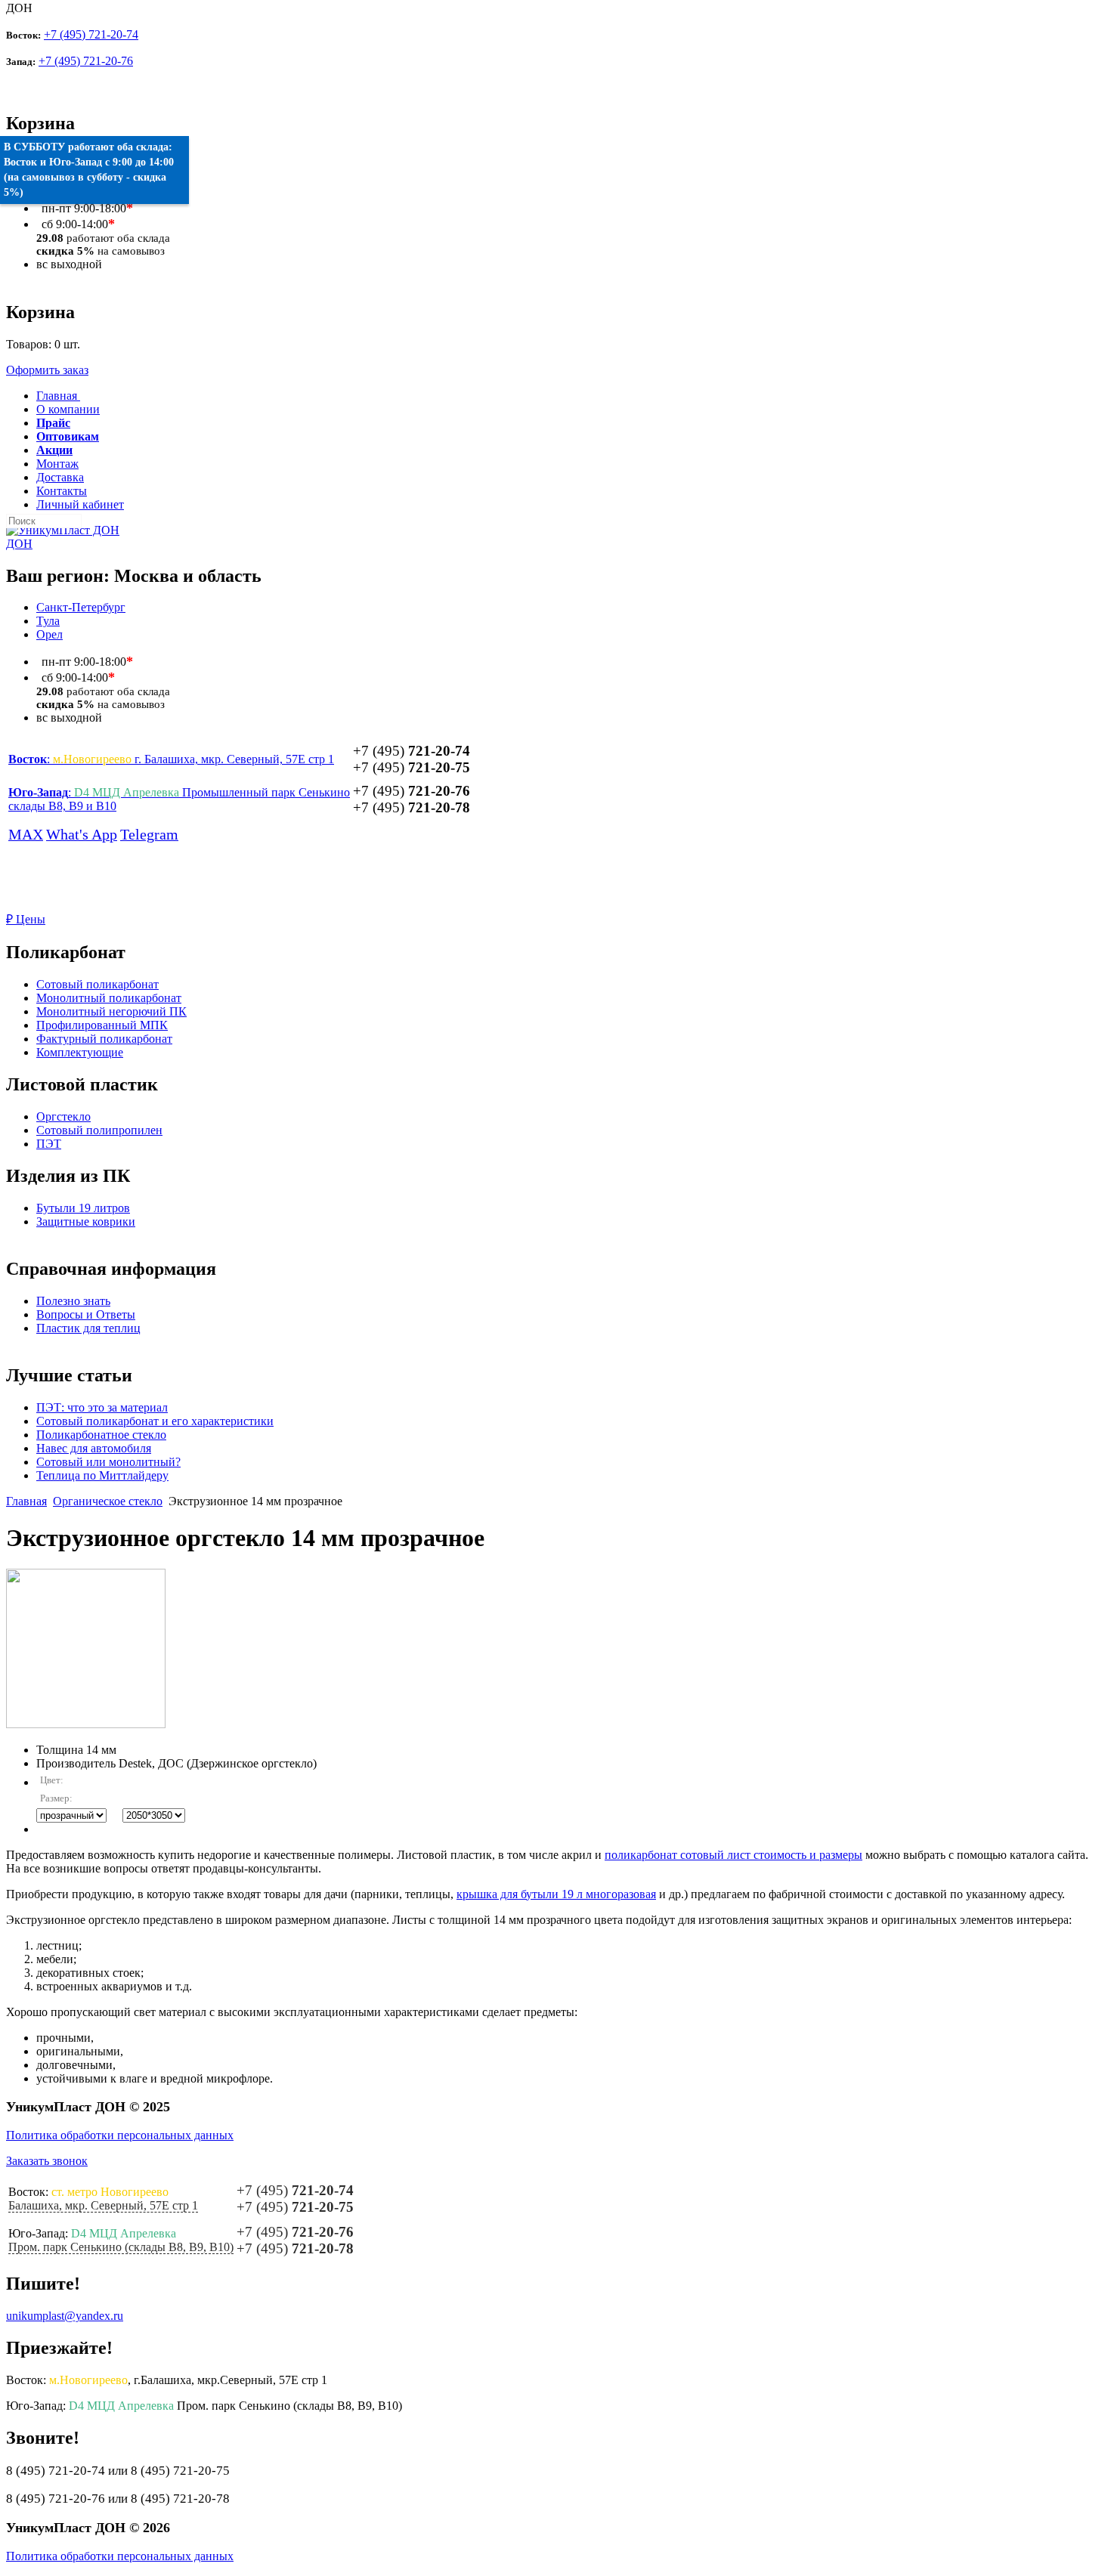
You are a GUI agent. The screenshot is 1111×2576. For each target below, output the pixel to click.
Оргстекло (63, 1116)
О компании (68, 409)
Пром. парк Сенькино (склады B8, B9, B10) (121, 2247)
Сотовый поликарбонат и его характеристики (155, 1421)
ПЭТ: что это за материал (102, 1407)
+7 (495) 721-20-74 (91, 34)
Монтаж (57, 464)
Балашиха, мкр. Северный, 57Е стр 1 (103, 2205)
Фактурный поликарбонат (104, 1039)
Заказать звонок (47, 2161)
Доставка (60, 477)
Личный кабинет (80, 504)
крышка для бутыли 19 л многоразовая (556, 1894)
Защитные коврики (86, 1222)
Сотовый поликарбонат (97, 984)
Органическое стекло (108, 1501)
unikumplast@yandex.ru (65, 2316)
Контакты (62, 491)
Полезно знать (73, 1301)
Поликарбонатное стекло (101, 1435)
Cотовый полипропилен (99, 1130)
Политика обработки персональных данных (120, 2135)
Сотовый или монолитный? (108, 1462)
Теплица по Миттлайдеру (102, 1475)
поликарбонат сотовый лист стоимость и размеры (733, 1855)
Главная (26, 1501)
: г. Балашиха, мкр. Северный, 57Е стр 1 (171, 759)
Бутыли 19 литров (83, 1208)
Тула (48, 621)
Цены (26, 919)
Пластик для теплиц (88, 1328)
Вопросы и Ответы (86, 1314)
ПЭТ (49, 1144)
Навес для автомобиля (94, 1448)
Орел (50, 634)
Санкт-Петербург (81, 607)
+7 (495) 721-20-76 (86, 61)
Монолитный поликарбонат (109, 998)
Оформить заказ (47, 370)
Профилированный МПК (102, 1025)
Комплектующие (80, 1052)
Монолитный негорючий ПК (111, 1011)
